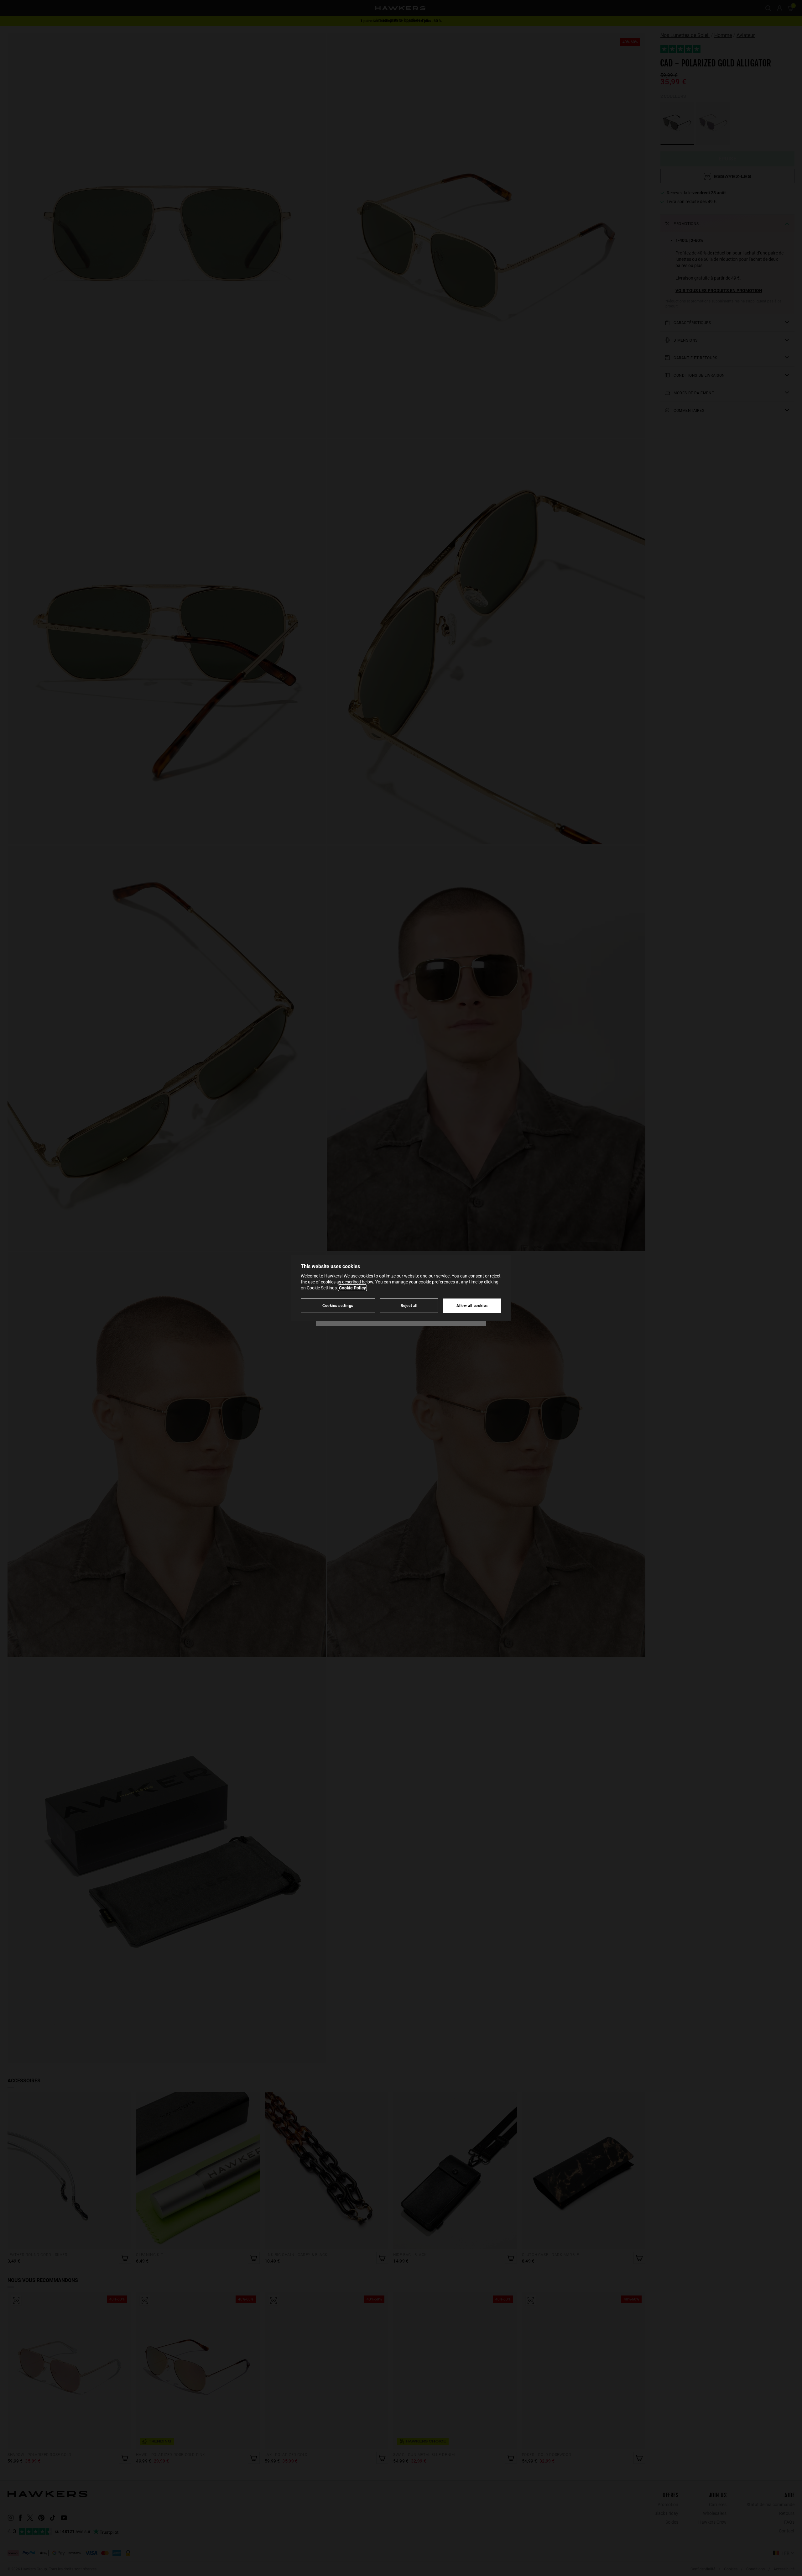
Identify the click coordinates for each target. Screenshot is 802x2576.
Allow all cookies (472, 1306)
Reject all (409, 1306)
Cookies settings (338, 1306)
